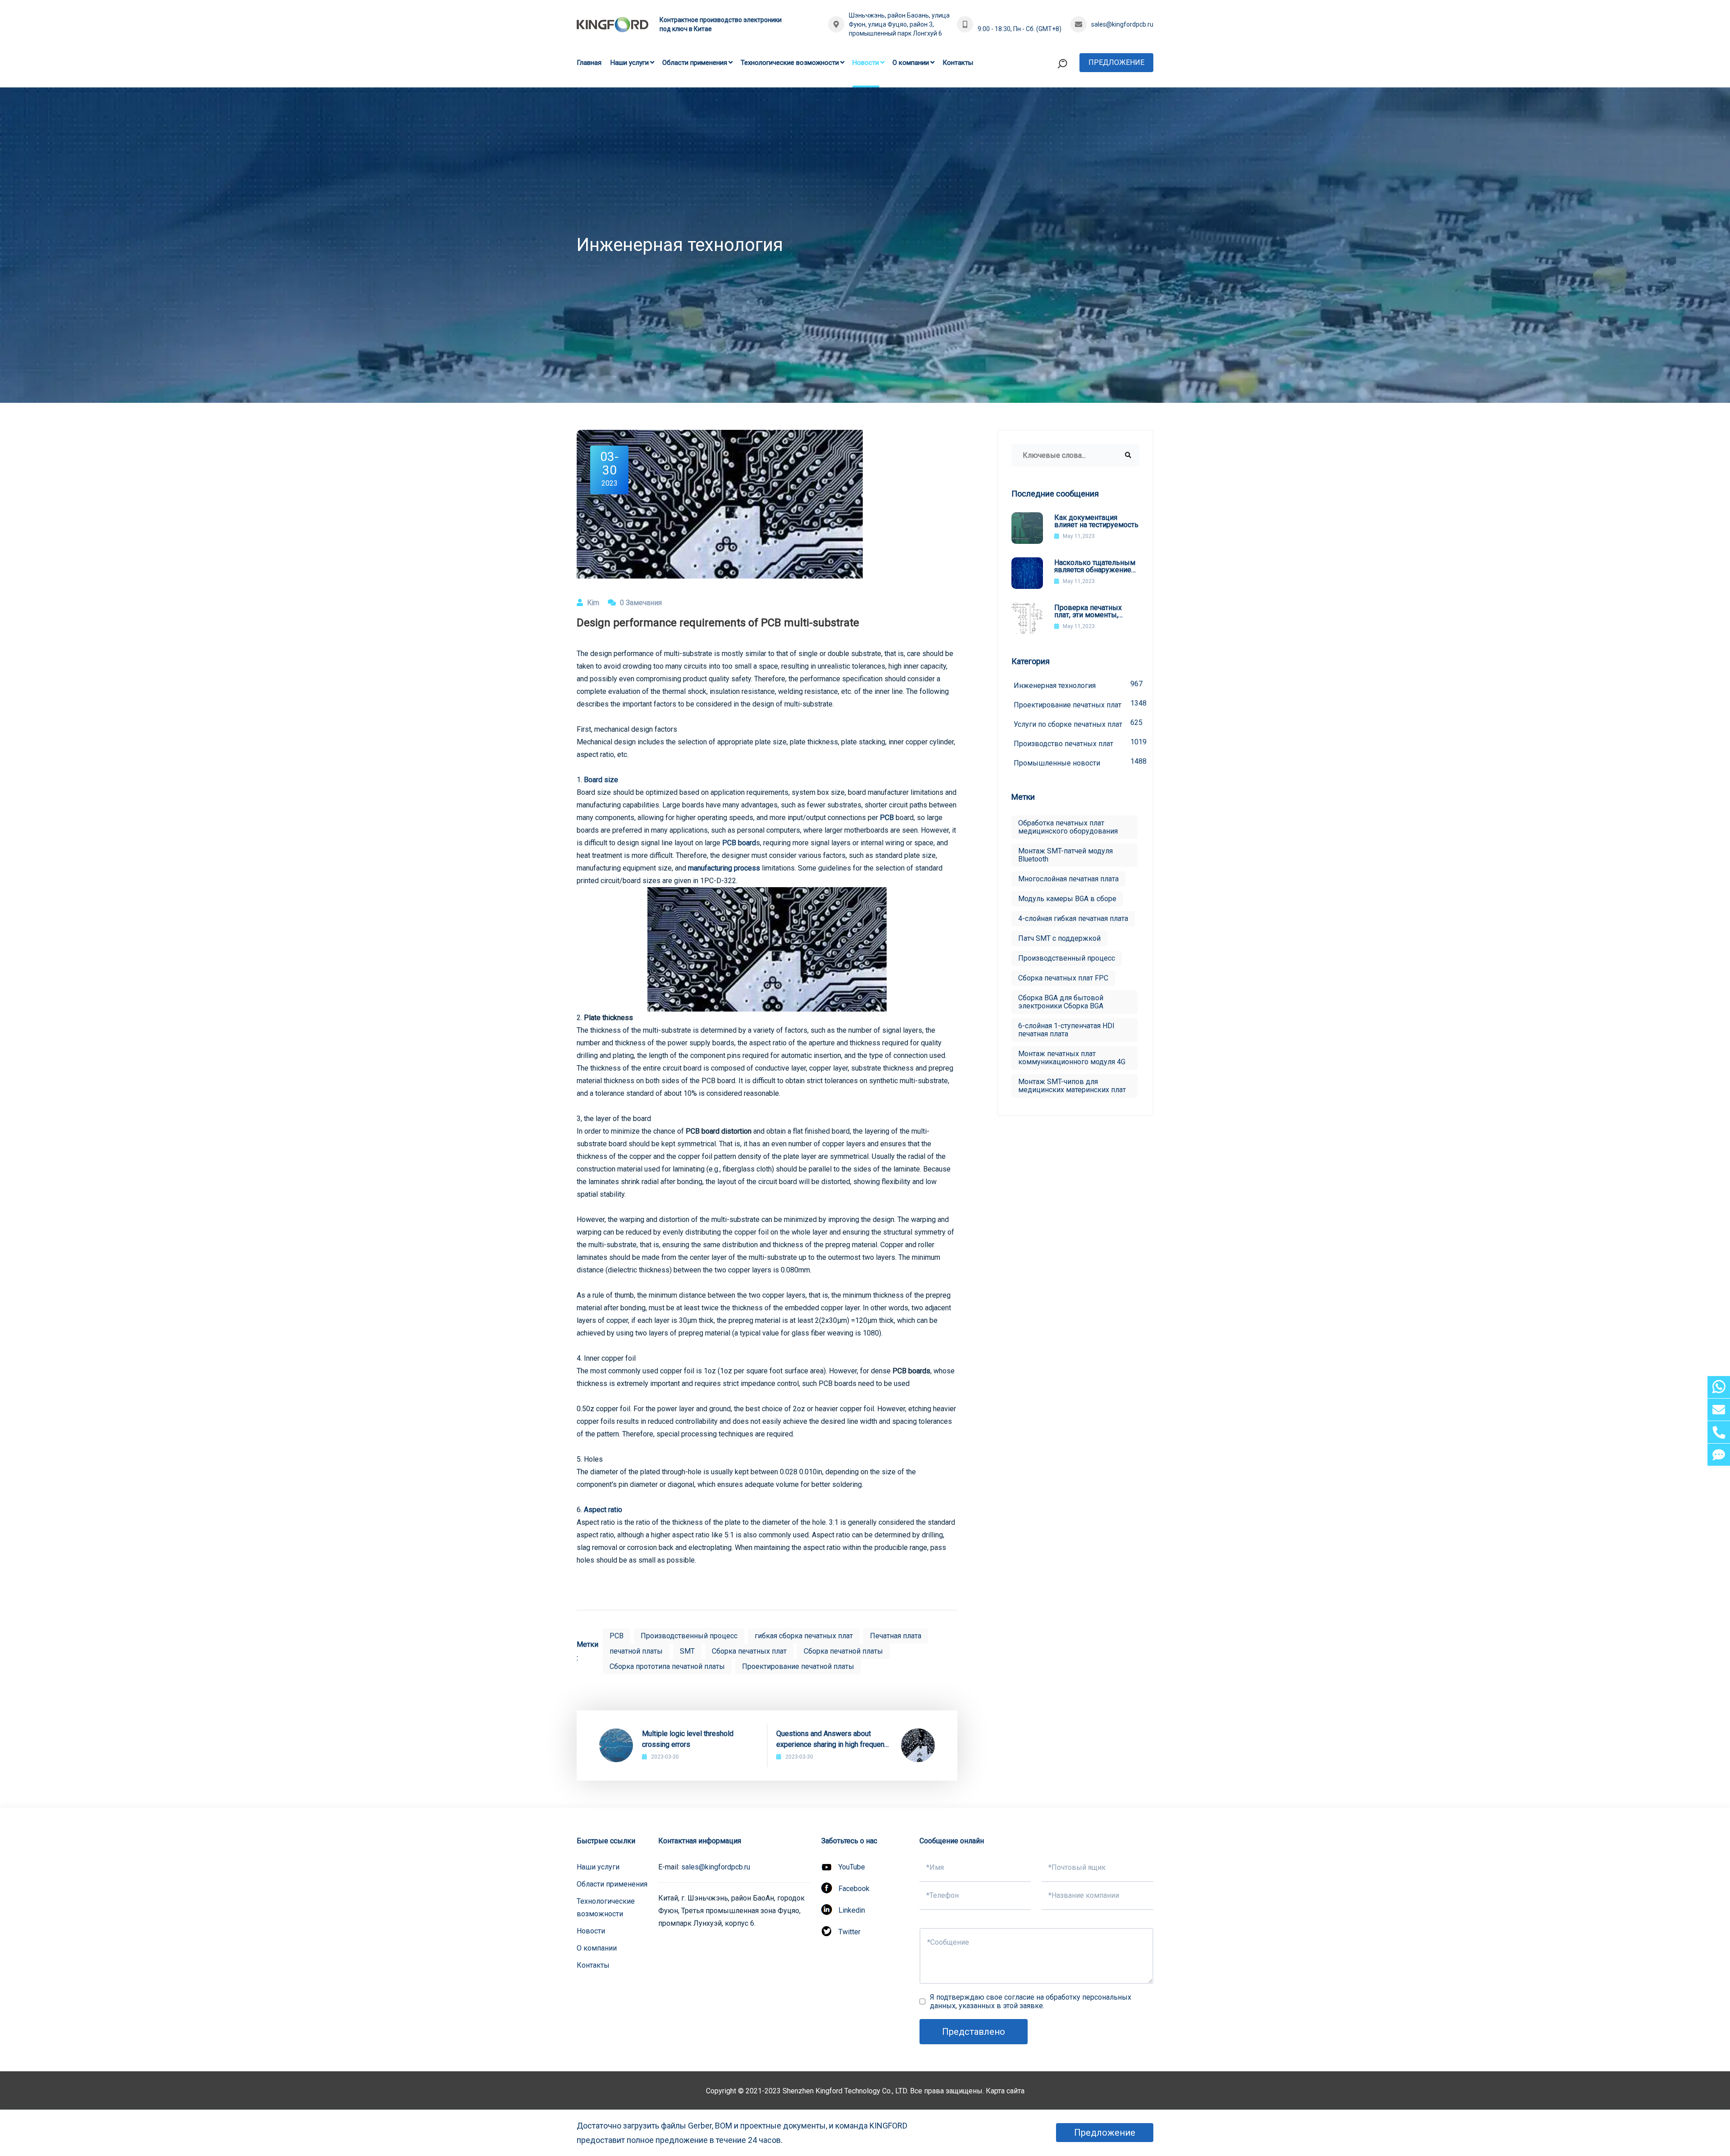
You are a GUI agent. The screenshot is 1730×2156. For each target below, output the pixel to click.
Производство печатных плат (1077, 743)
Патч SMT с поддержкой (1059, 938)
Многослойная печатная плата (1068, 879)
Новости (866, 63)
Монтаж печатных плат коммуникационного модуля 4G (1072, 1058)
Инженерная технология (1077, 685)
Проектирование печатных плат (1077, 704)
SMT (687, 1651)
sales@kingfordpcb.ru (1122, 24)
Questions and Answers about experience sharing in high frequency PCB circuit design (834, 1740)
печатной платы (636, 1651)
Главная (589, 63)
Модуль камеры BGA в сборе (1067, 899)
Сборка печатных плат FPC (1063, 978)
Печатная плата (896, 1636)
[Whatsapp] (1719, 1387)
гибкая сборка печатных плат (804, 1636)
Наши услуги (630, 63)
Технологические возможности (790, 63)
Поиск (1045, 101)
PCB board (739, 843)
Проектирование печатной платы (798, 1666)
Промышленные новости (1077, 762)
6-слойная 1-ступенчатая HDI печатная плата (1066, 1030)
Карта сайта (1005, 2091)
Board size (601, 780)
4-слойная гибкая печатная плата (1073, 918)
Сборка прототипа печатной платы (667, 1666)
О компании (911, 63)
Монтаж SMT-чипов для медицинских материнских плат (1072, 1086)
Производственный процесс (689, 1636)
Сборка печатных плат (749, 1651)
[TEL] (1719, 1432)
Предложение (1116, 62)
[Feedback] (1719, 1455)
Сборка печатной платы (843, 1651)
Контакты (958, 63)
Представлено (974, 2032)
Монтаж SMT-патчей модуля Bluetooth (1065, 855)
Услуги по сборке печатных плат (1077, 723)
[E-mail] (1719, 1410)
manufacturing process (724, 868)
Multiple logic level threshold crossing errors (688, 1739)
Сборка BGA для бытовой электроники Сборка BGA (1061, 1002)
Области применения (695, 63)
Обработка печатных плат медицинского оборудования (1068, 827)
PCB (887, 818)
